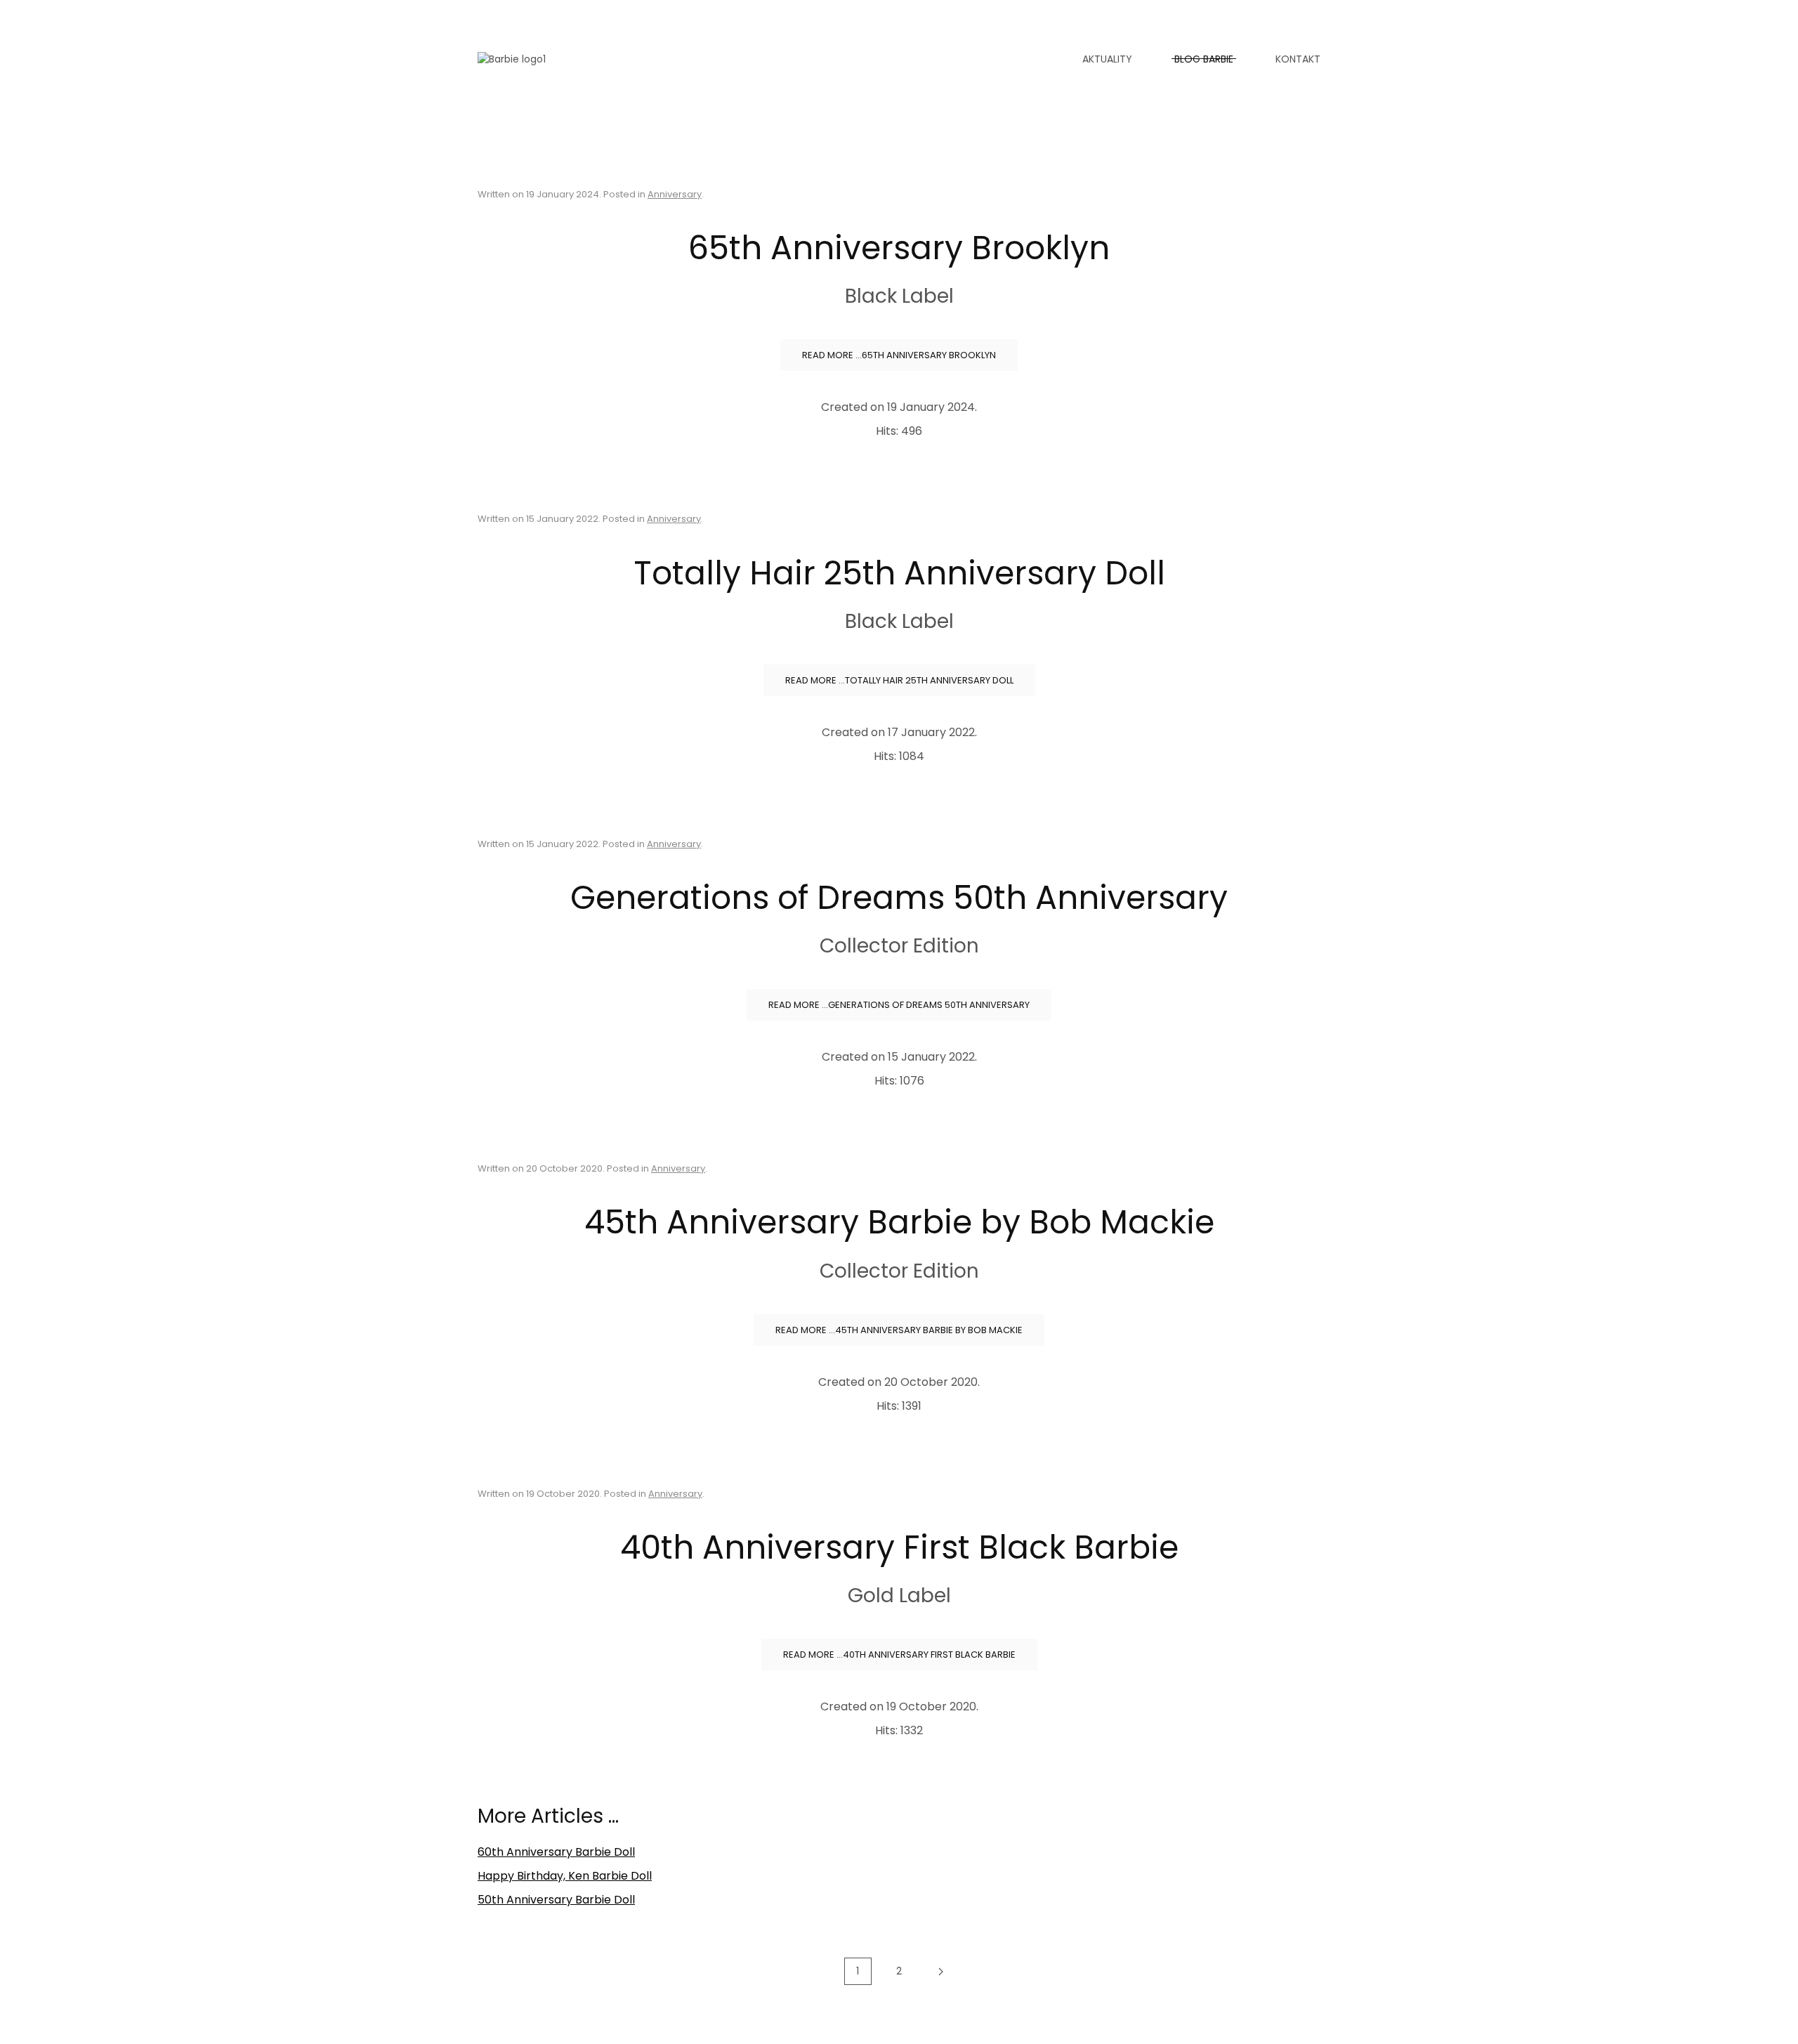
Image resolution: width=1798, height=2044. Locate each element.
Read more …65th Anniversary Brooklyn (899, 355)
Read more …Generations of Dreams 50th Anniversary (899, 1005)
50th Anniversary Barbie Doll (556, 1900)
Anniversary (675, 194)
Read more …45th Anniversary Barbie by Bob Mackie (899, 1330)
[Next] (941, 1972)
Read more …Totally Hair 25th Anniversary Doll (899, 680)
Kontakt (1298, 59)
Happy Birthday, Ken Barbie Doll (565, 1876)
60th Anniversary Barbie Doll (556, 1852)
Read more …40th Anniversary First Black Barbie (899, 1655)
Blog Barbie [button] (1204, 59)
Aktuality (1107, 59)
